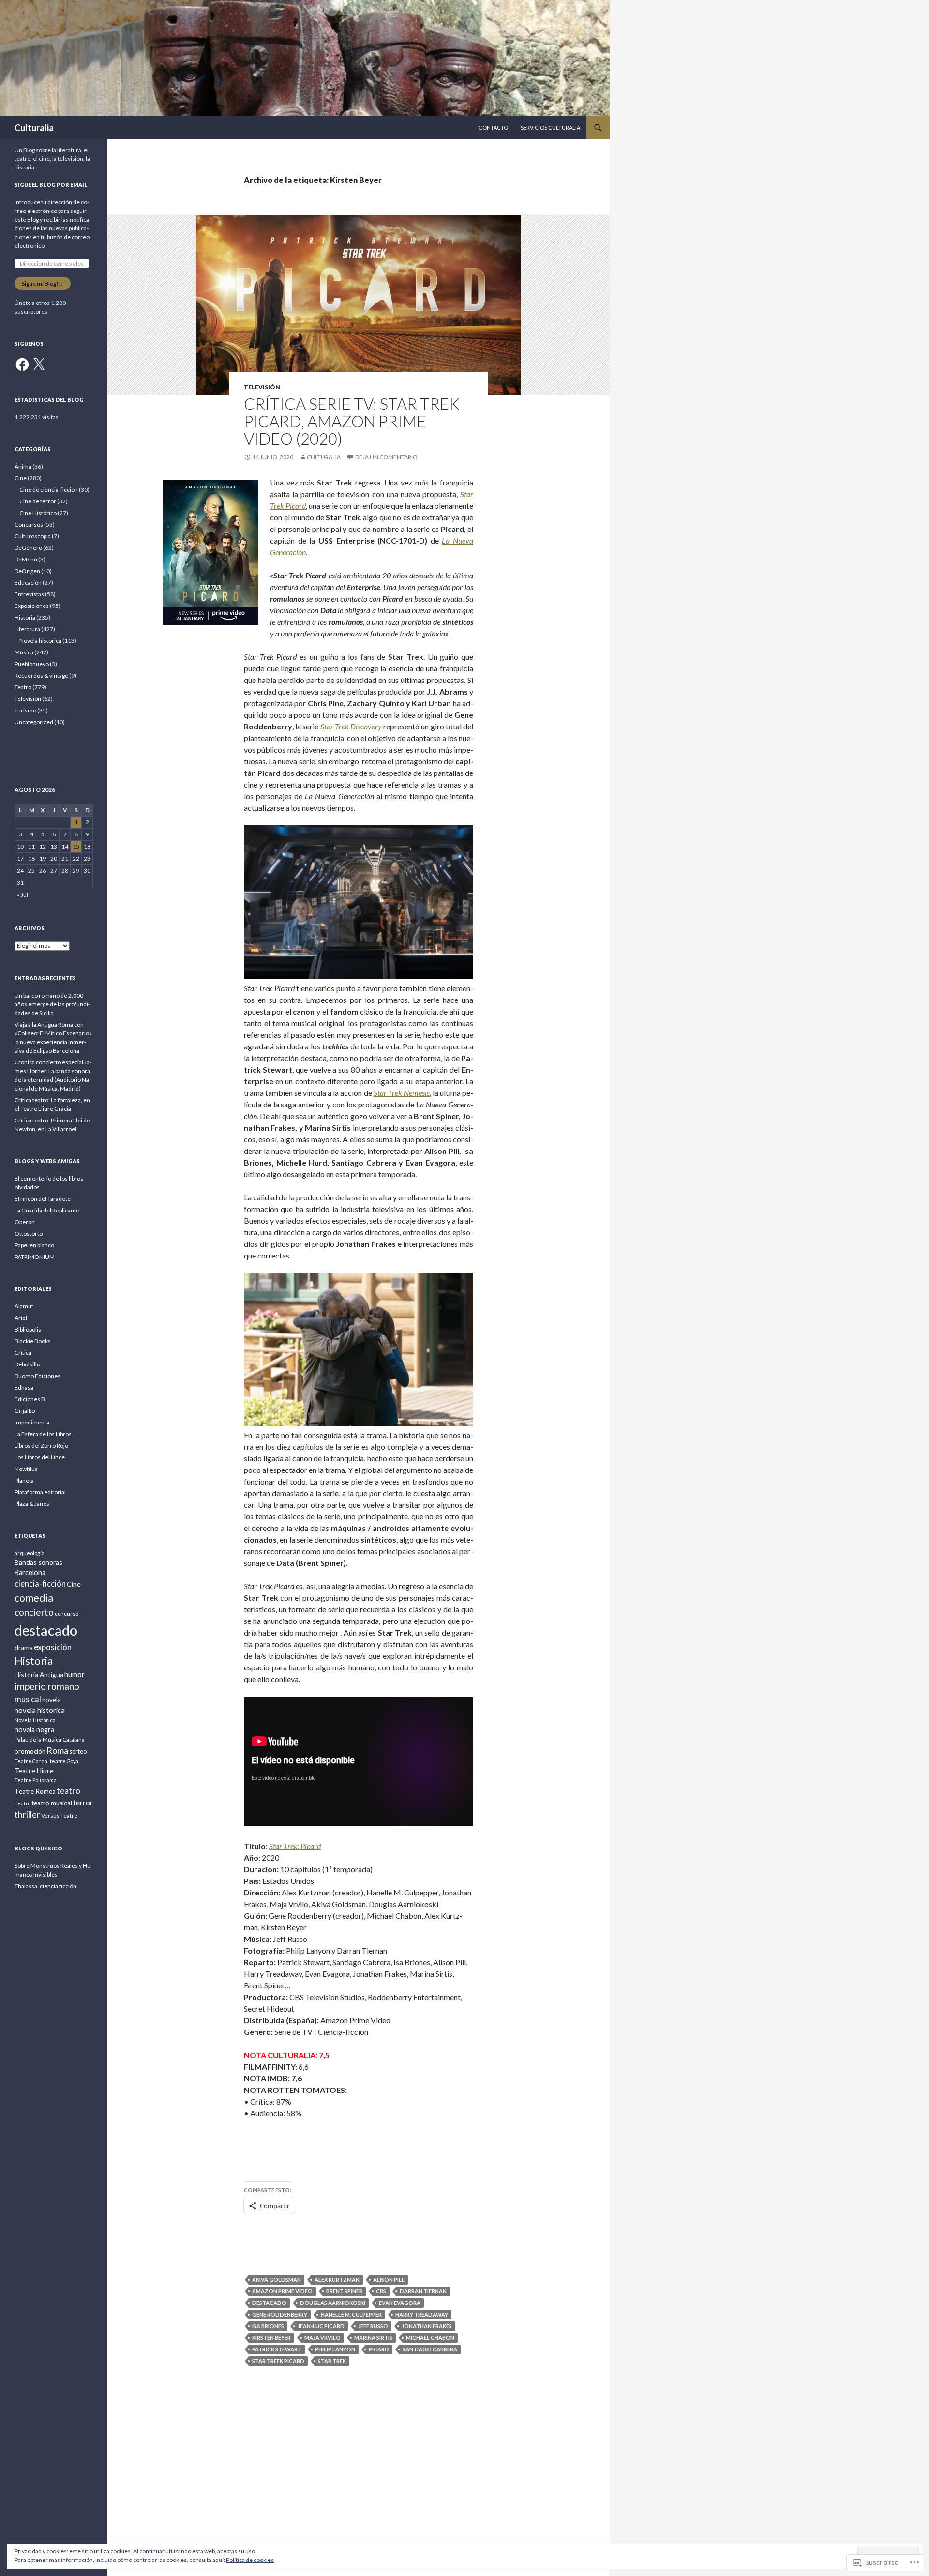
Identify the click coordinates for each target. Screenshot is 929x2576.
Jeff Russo (373, 2326)
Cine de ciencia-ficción (49, 490)
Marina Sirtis (373, 2338)
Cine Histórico (38, 513)
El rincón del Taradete (43, 1199)
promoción (30, 1751)
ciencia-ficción (40, 1584)
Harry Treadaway (422, 2314)
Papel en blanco (34, 1245)
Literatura (27, 629)
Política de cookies (250, 2560)
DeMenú (26, 559)
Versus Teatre (59, 1815)
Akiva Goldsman (277, 2280)
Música (24, 652)
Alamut (24, 1306)
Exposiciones (32, 606)
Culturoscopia (33, 536)
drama (24, 1648)
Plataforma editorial (40, 1492)
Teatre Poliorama (36, 1780)
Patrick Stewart (277, 2349)
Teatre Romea (35, 1791)
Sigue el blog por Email (51, 185)
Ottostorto (29, 1234)
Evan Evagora (400, 2303)
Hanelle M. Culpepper (351, 2314)
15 (76, 846)
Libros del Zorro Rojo (41, 1446)
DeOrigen (27, 571)
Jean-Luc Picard (321, 2326)
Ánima (23, 466)
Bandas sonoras (38, 1562)
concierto (34, 1612)
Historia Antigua (39, 1674)
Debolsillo (27, 1364)
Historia (25, 617)
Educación (28, 583)
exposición (53, 1647)
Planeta (24, 1480)
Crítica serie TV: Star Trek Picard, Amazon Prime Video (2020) (352, 421)
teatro (68, 1791)
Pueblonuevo (32, 664)
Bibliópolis (28, 1329)
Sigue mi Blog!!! (43, 283)
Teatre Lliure (34, 1771)
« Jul (22, 895)
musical (28, 1699)
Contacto (493, 128)
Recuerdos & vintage (41, 675)
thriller (27, 1814)
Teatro (23, 687)
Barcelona (30, 1572)
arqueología (30, 1553)
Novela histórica (40, 641)
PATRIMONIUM (35, 1257)
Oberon (25, 1222)
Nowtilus (26, 1469)
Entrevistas (29, 594)
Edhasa (24, 1387)
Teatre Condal (32, 1761)
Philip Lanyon (335, 2349)
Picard (379, 2349)
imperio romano (47, 1686)
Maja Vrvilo (322, 2338)
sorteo (78, 1751)
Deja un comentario (386, 457)
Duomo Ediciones (37, 1376)
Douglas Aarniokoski (333, 2303)
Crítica (23, 1353)
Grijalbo (25, 1411)
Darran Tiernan (423, 2291)
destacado (269, 2303)
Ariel (21, 1318)
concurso (67, 1614)
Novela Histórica (35, 1720)
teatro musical (52, 1803)
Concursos (29, 524)
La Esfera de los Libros (43, 1434)
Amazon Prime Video (282, 2291)
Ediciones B (30, 1399)
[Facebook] (22, 364)
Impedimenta (32, 1422)
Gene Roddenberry (280, 2314)
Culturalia (34, 128)
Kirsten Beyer (271, 2338)
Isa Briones (268, 2326)
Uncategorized (34, 722)
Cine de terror (38, 501)
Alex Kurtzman (337, 2280)
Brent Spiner (344, 2291)
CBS (381, 2291)
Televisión (262, 387)
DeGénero (28, 548)
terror (83, 1803)
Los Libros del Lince (40, 1457)
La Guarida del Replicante (47, 1210)
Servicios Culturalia (550, 128)
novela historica (40, 1710)
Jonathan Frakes (427, 2326)
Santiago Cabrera (430, 2349)
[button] (210, 553)
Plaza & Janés (32, 1504)
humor (75, 1674)
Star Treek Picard (278, 2361)
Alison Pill (389, 2280)
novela (52, 1700)
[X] (39, 364)
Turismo (25, 710)
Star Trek (332, 2361)
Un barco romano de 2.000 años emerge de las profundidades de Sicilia (52, 1004)
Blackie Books (33, 1341)
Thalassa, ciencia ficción (45, 1886)
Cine (21, 478)
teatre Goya (64, 1761)
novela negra (34, 1730)
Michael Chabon (430, 2338)
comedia (34, 1598)
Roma (57, 1750)
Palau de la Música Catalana (50, 1739)
